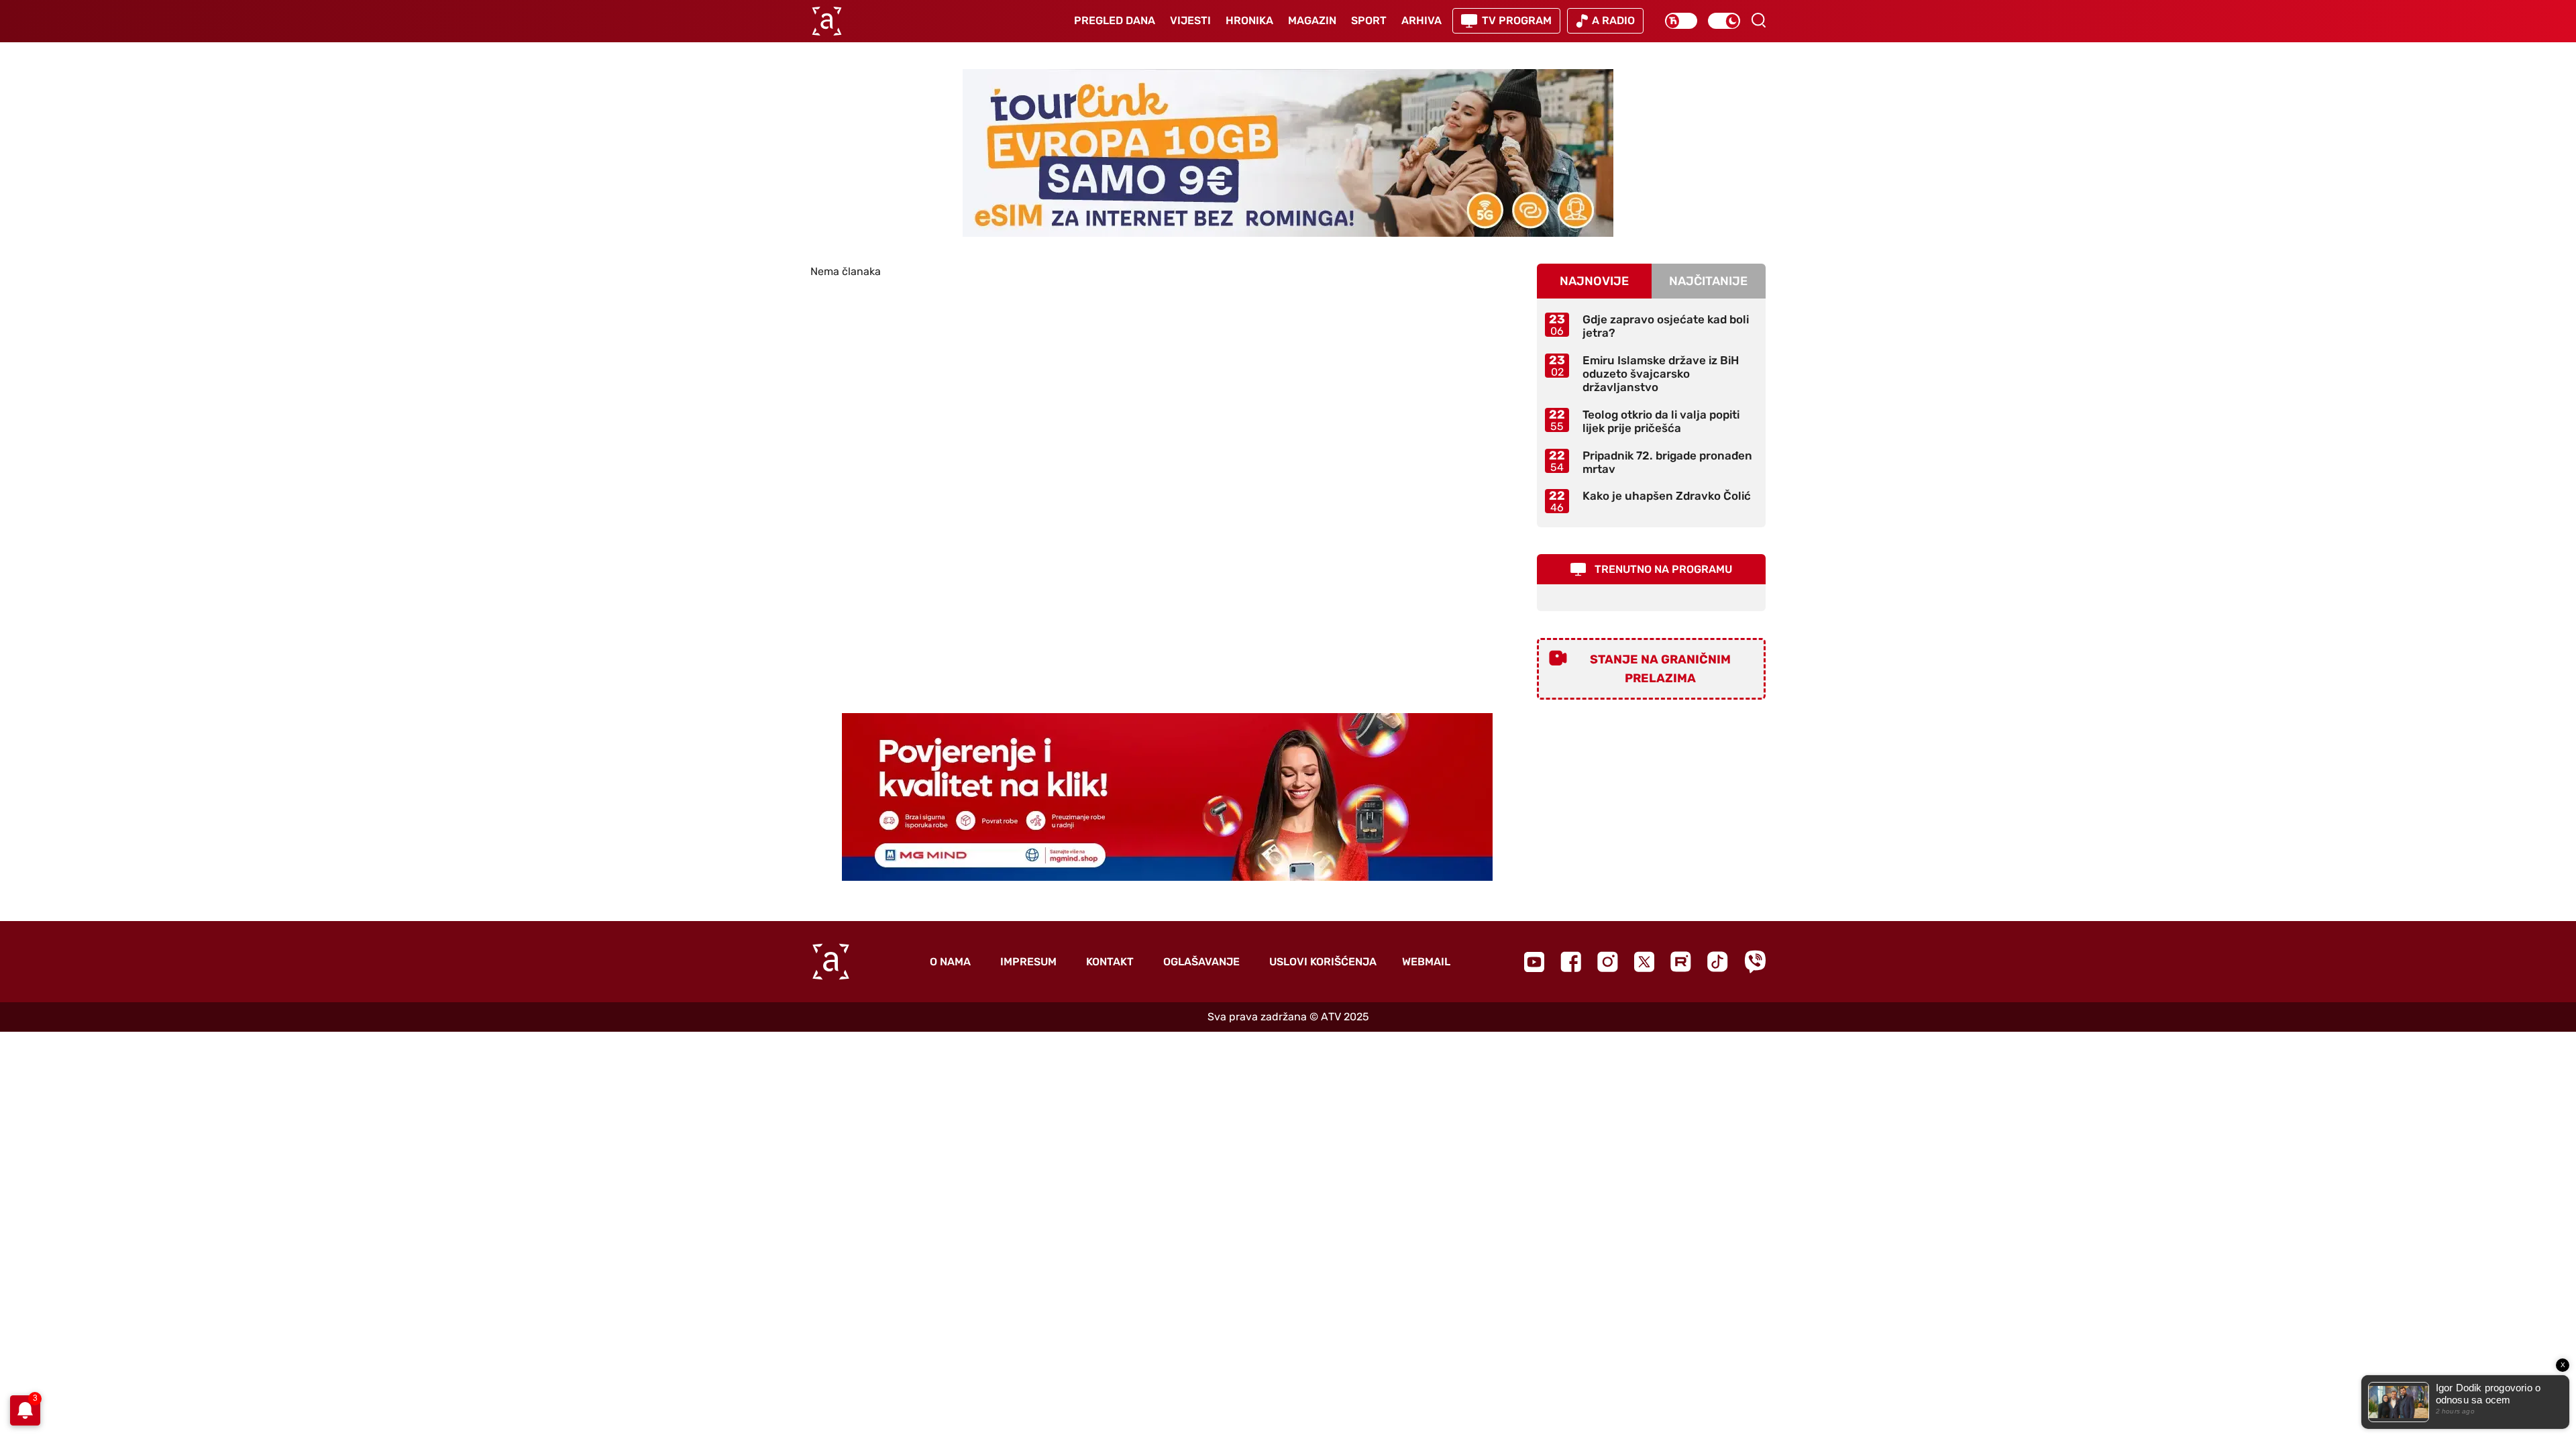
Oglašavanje (1201, 962)
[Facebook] (1571, 962)
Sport (1369, 20)
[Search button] (1758, 20)
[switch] (1681, 21)
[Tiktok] (1718, 962)
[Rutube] (1681, 962)
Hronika (1249, 20)
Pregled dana (1115, 20)
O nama (950, 962)
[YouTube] (1534, 962)
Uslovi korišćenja (1323, 962)
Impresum (1028, 962)
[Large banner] (1288, 153)
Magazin (1312, 20)
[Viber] (1755, 962)
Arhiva (1421, 20)
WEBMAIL (1426, 962)
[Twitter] (1644, 962)
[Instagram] (1608, 962)
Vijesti (1190, 20)
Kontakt (1110, 962)
